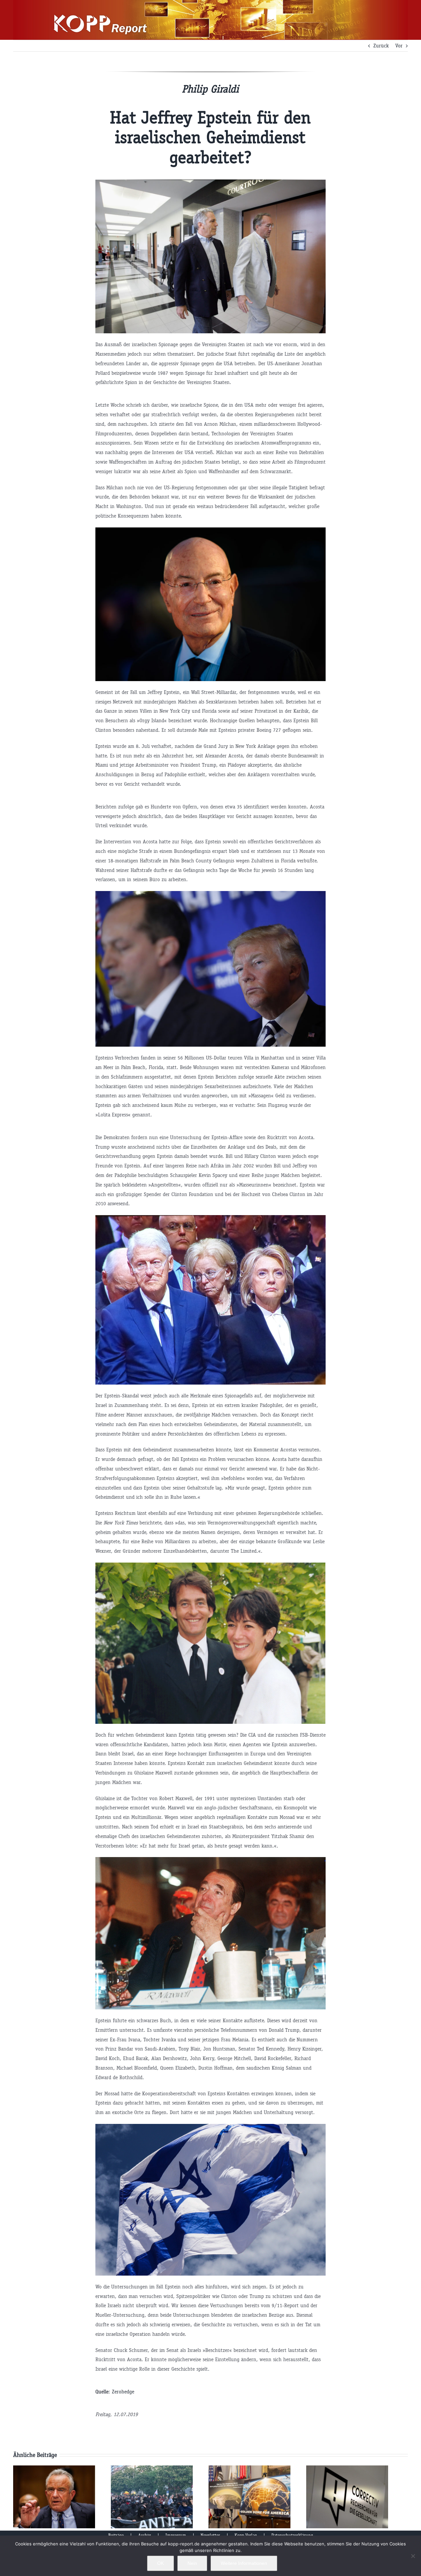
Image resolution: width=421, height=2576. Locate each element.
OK (161, 2563)
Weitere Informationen (244, 2563)
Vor (399, 46)
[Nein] (413, 2556)
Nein (192, 2563)
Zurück (381, 46)
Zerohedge (123, 2392)
